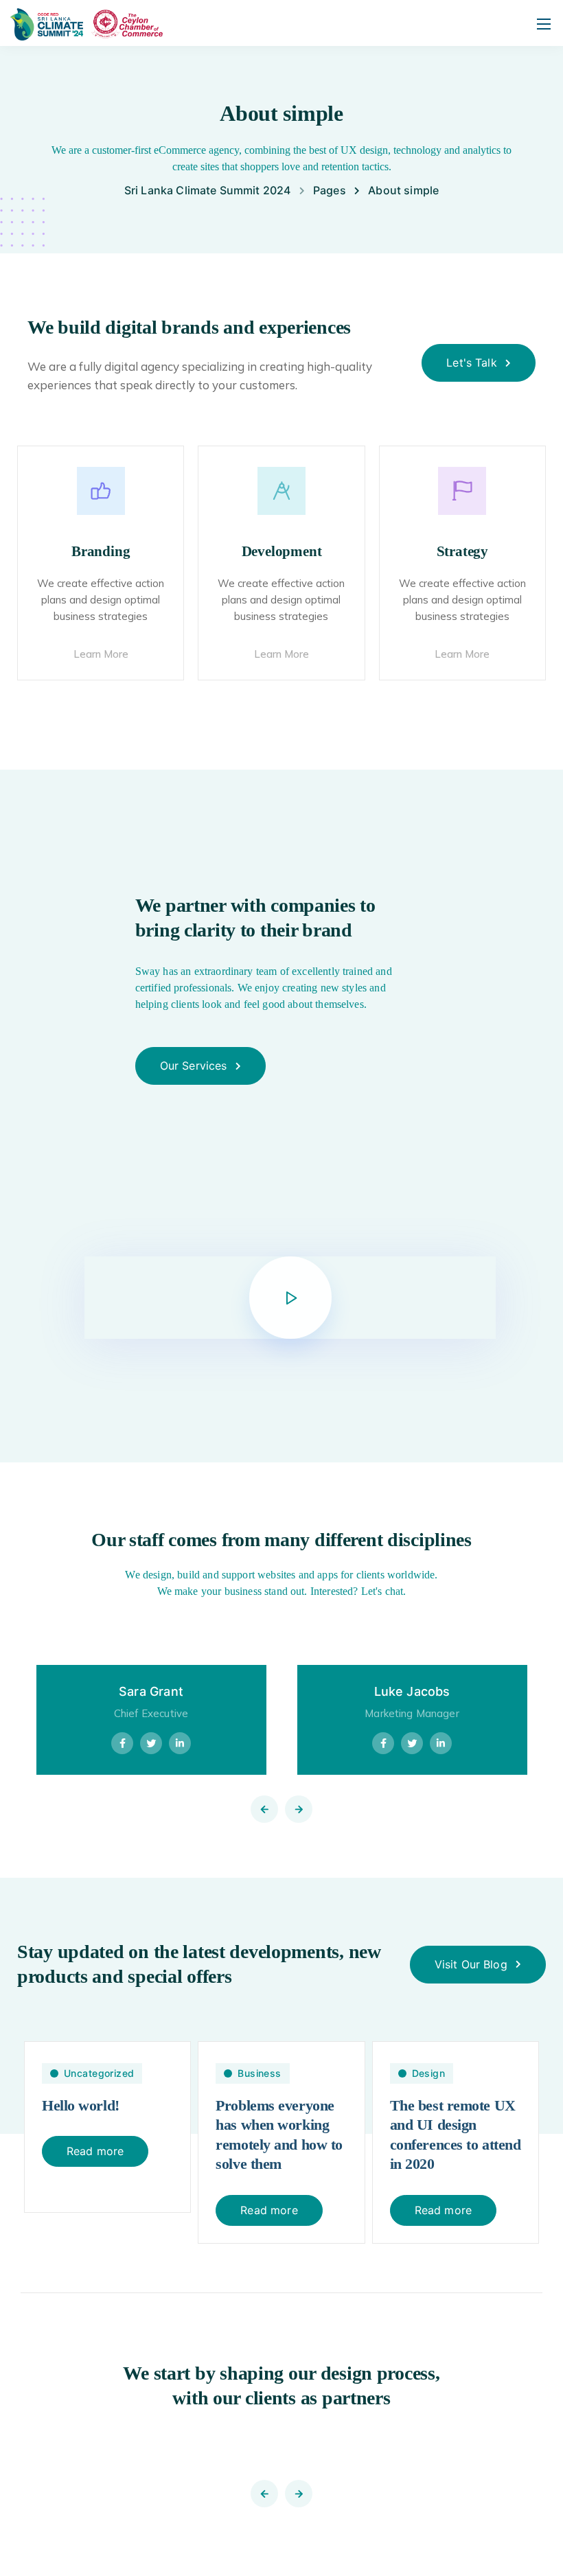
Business (259, 2073)
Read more (95, 2151)
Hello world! (81, 2105)
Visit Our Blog (471, 1964)
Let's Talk (472, 363)
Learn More (101, 654)
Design (429, 2073)
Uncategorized (99, 2073)
